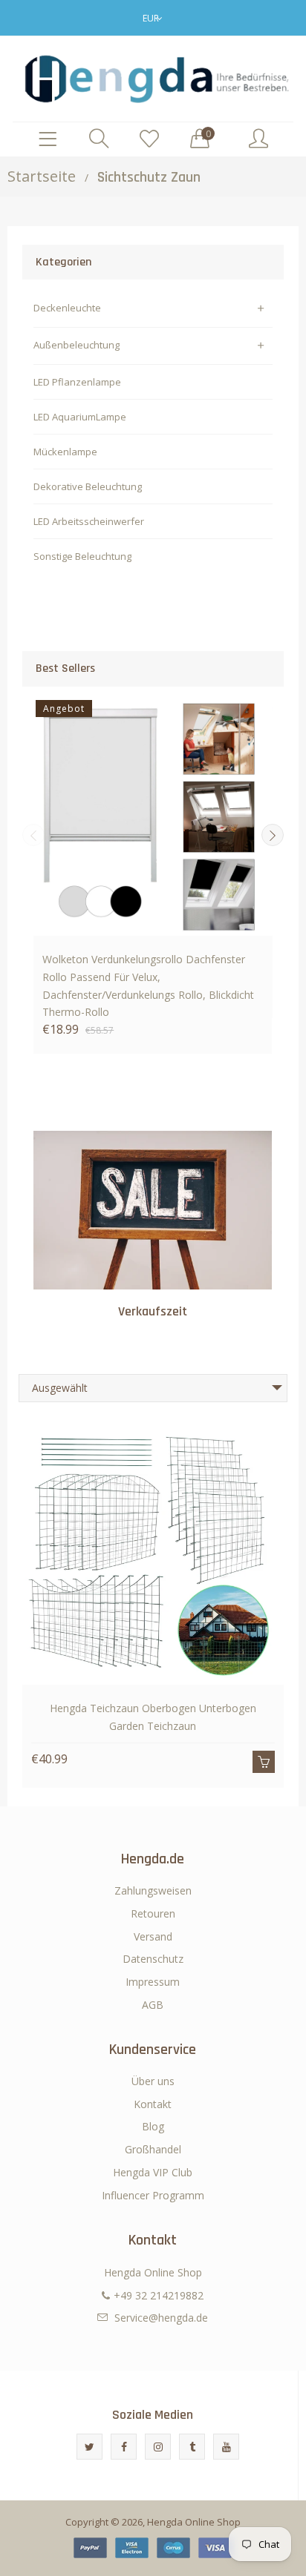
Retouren (153, 1913)
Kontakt (153, 2104)
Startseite (42, 176)
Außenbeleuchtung (76, 345)
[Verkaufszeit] (153, 1210)
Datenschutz (153, 1959)
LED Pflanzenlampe (77, 382)
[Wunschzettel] (149, 139)
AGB (153, 2005)
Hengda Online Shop (194, 2522)
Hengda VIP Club (153, 2172)
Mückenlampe (65, 452)
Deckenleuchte (67, 308)
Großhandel (153, 2149)
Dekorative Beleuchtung (88, 486)
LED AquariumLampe (80, 417)
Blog (153, 2126)
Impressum (153, 1982)
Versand (153, 1936)
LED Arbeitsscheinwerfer (89, 521)
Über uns (153, 2081)
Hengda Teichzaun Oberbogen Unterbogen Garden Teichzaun (153, 1717)
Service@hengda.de (161, 2318)
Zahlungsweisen (153, 1890)
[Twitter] (89, 2447)
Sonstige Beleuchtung (82, 556)
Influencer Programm (153, 2195)
